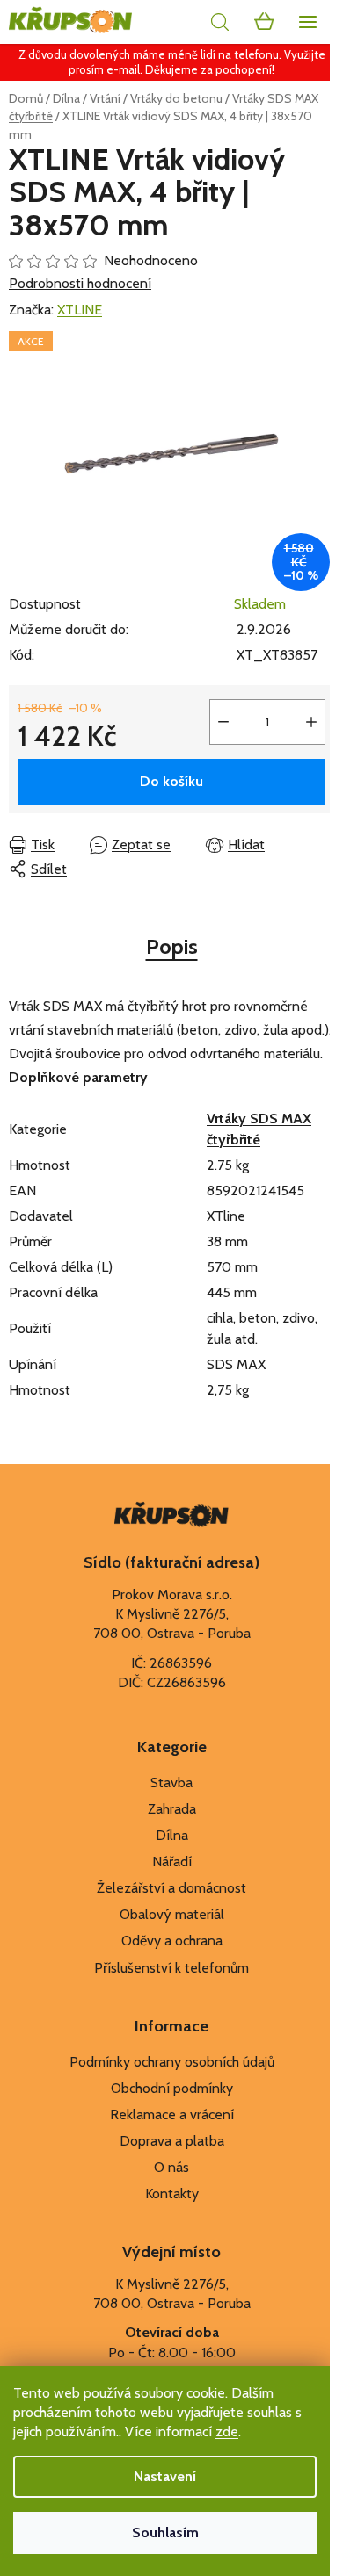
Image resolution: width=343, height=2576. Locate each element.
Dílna (172, 1835)
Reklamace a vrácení (172, 2114)
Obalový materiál (172, 1914)
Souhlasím (165, 2533)
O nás (171, 2167)
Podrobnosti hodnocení (80, 283)
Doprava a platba (172, 2141)
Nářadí (172, 1862)
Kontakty (172, 2194)
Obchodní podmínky (172, 2088)
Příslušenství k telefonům (171, 1968)
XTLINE (80, 310)
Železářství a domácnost (171, 1888)
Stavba (171, 1782)
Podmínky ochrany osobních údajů (172, 2062)
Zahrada (172, 1809)
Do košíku (171, 781)
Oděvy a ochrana (172, 1941)
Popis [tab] (172, 946)
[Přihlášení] (180, 22)
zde (227, 2432)
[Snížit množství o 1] (223, 722)
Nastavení (165, 2476)
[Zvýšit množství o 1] (311, 722)
